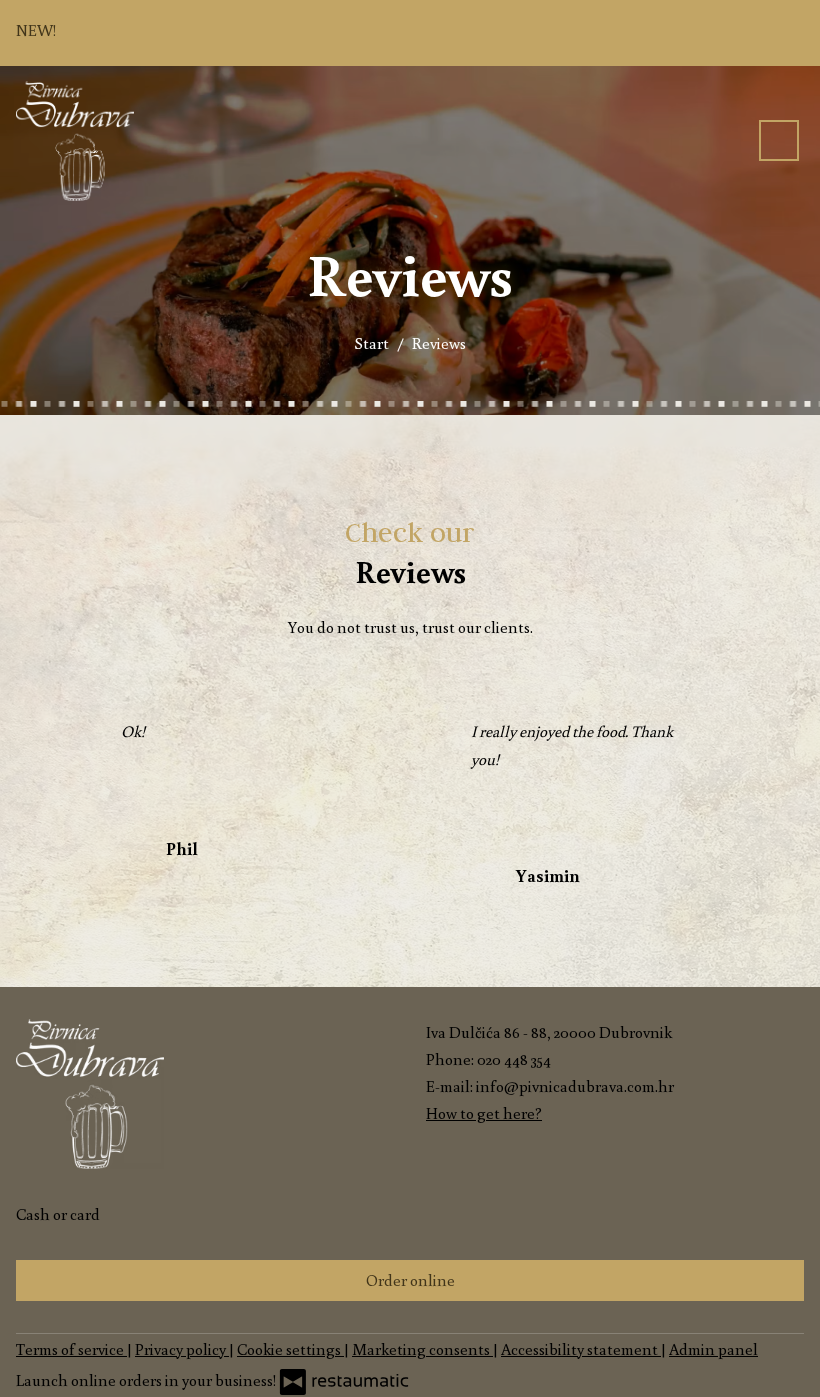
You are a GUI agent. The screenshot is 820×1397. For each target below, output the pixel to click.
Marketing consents (422, 1349)
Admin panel (713, 1349)
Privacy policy (182, 1349)
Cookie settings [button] (290, 1349)
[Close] (787, 33)
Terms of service (71, 1349)
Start (371, 343)
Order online (410, 1280)
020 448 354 (514, 1059)
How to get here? (484, 1113)
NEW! (37, 30)
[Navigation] (779, 140)
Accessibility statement (581, 1349)
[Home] (75, 141)
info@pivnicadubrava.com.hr (575, 1086)
